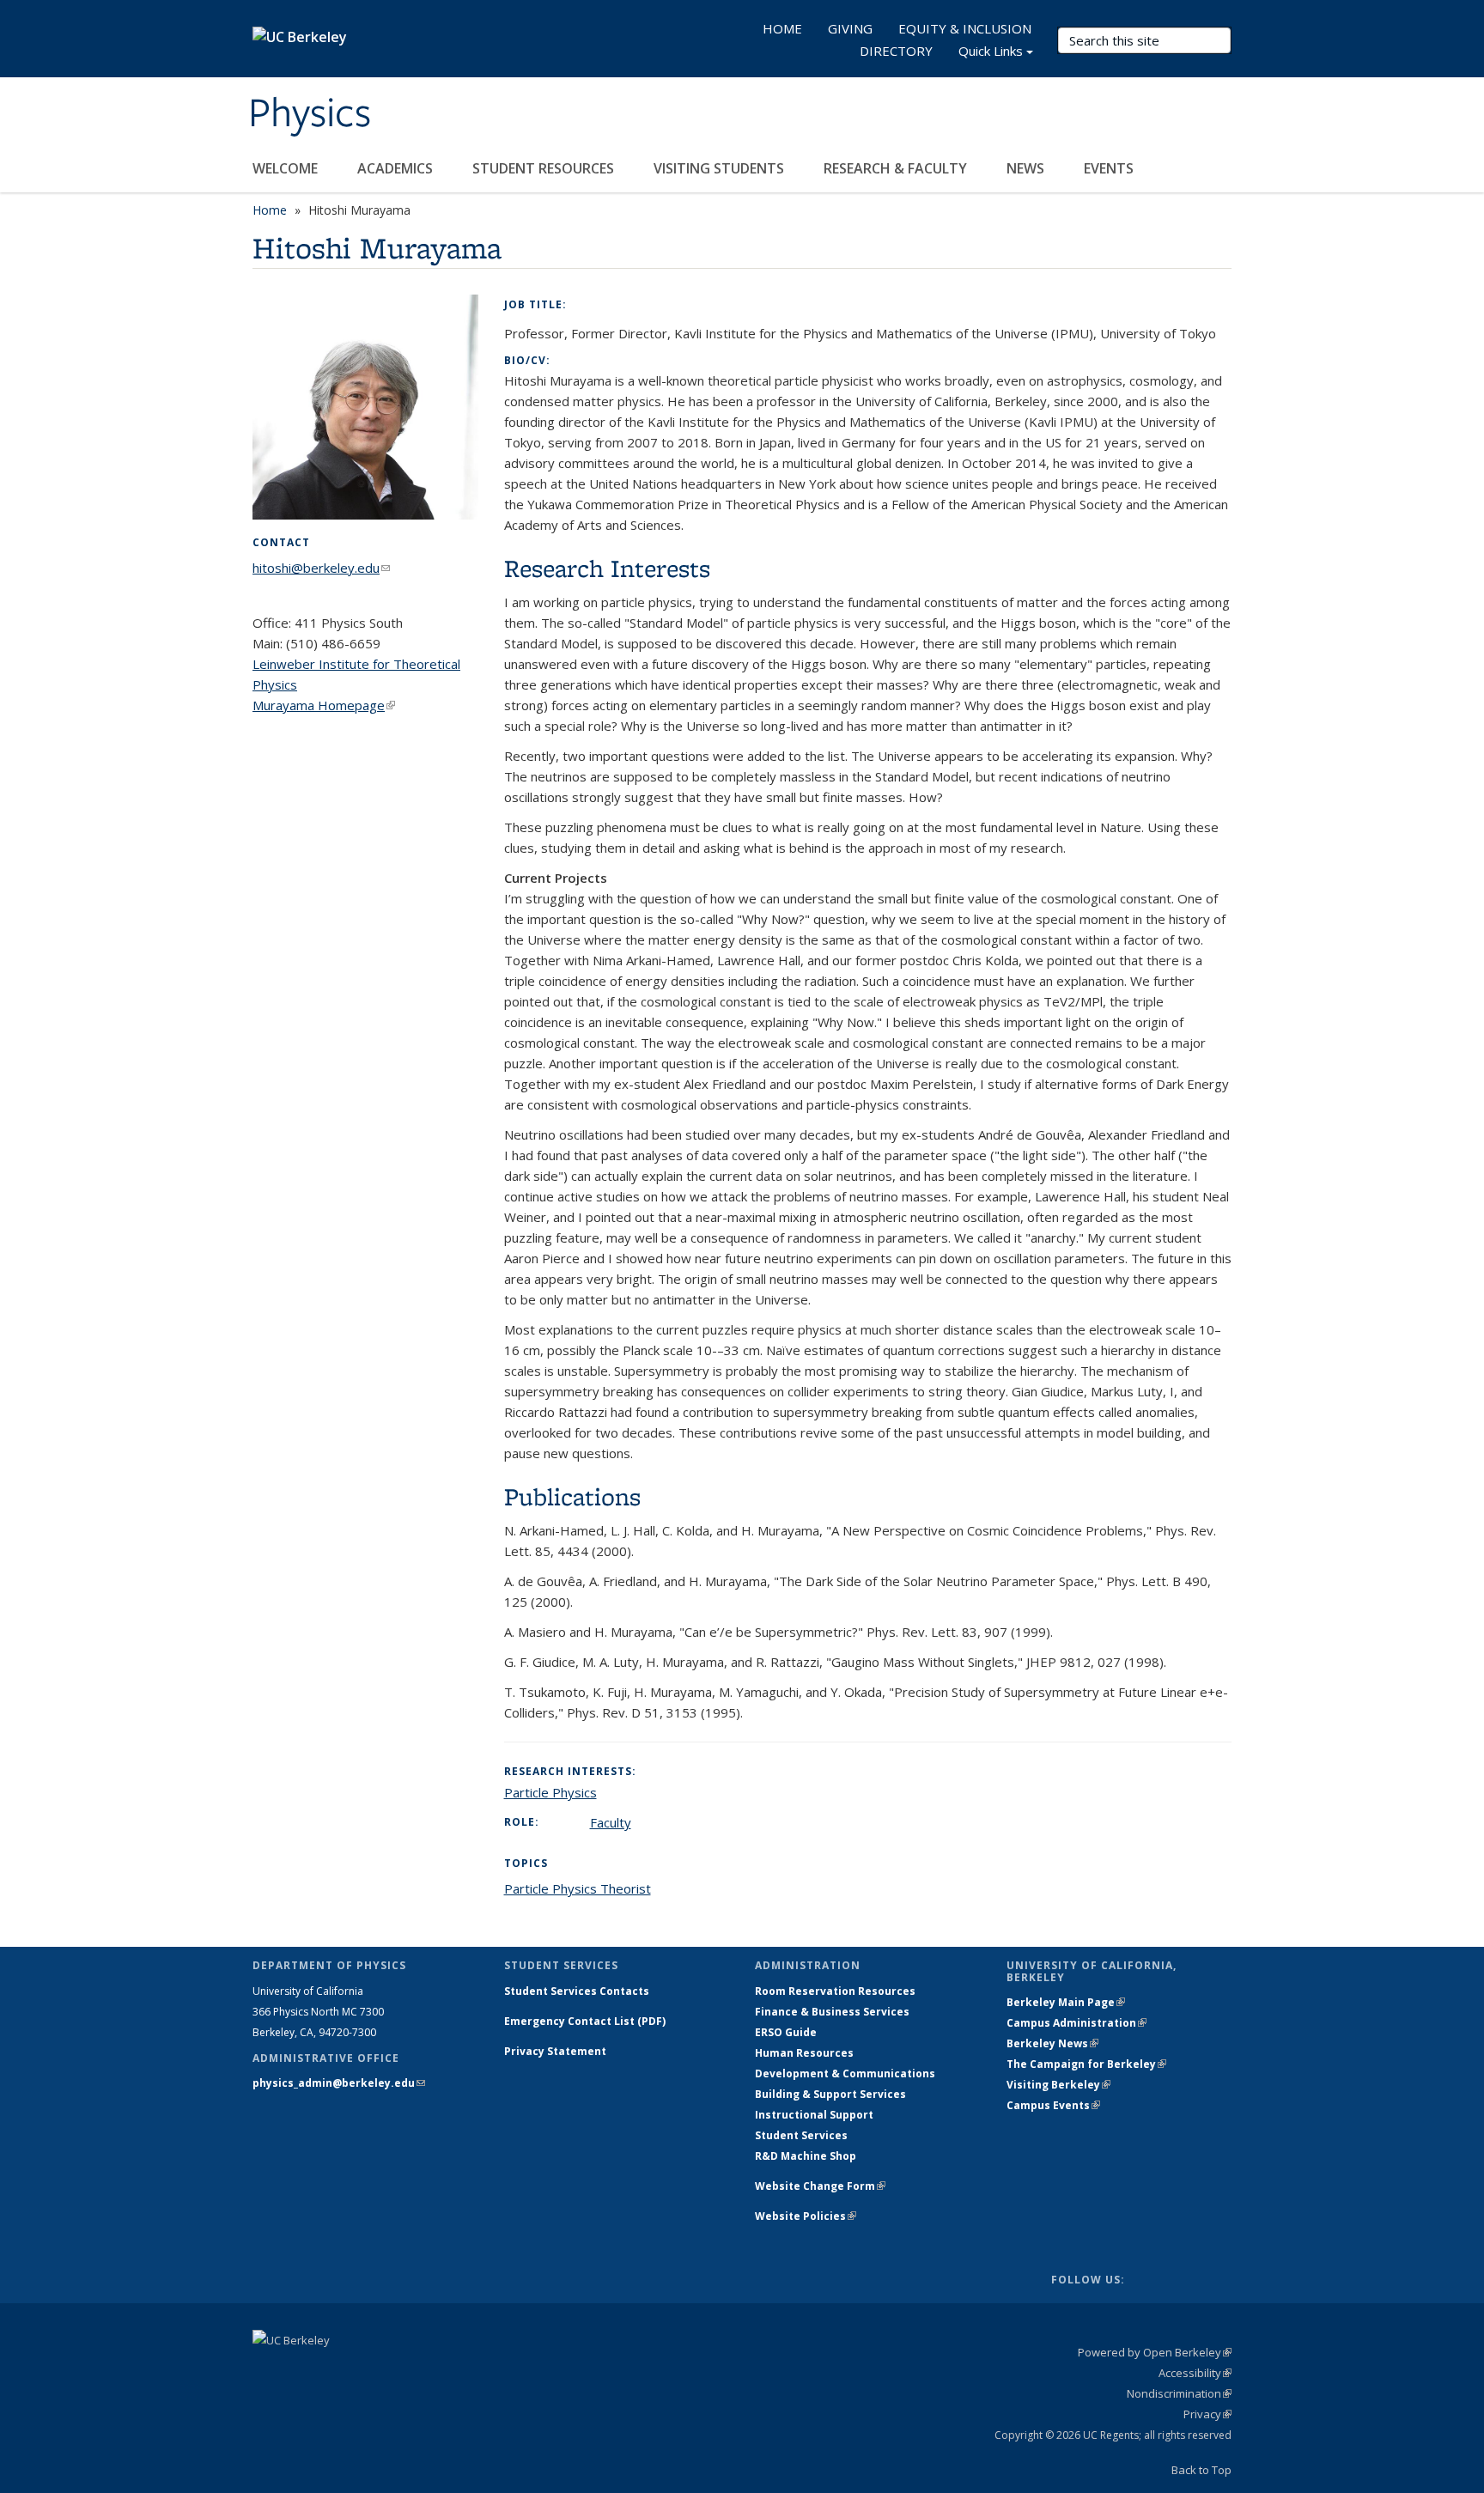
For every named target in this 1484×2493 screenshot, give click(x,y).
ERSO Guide (786, 2032)
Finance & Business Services (832, 2012)
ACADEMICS (397, 168)
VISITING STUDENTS (721, 168)
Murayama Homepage (324, 705)
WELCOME (287, 168)
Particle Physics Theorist (578, 1888)
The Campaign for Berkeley (1086, 2064)
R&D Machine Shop (806, 2156)
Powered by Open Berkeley (1155, 2352)
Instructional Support (814, 2115)
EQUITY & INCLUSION (965, 28)
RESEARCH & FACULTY (897, 168)
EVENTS (1110, 168)
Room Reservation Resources (835, 1991)
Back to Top (1201, 2470)
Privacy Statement (555, 2051)
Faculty (611, 1822)
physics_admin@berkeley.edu (339, 2083)
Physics (310, 114)
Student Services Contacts (577, 1991)
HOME (782, 28)
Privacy (1207, 2414)
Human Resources (804, 2053)
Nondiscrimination (1179, 2393)
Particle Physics (550, 1792)
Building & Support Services (830, 2094)
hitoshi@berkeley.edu (321, 568)
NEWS (1027, 168)
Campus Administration (1077, 2023)
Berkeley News (1052, 2043)
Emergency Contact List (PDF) (585, 2021)
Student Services (801, 2135)
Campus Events (1053, 2105)
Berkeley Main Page (1066, 2002)
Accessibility (1195, 2373)
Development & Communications (845, 2073)
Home (270, 210)
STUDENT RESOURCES (545, 168)
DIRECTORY (896, 51)
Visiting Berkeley (1058, 2085)
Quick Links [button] (991, 51)
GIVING (850, 28)
